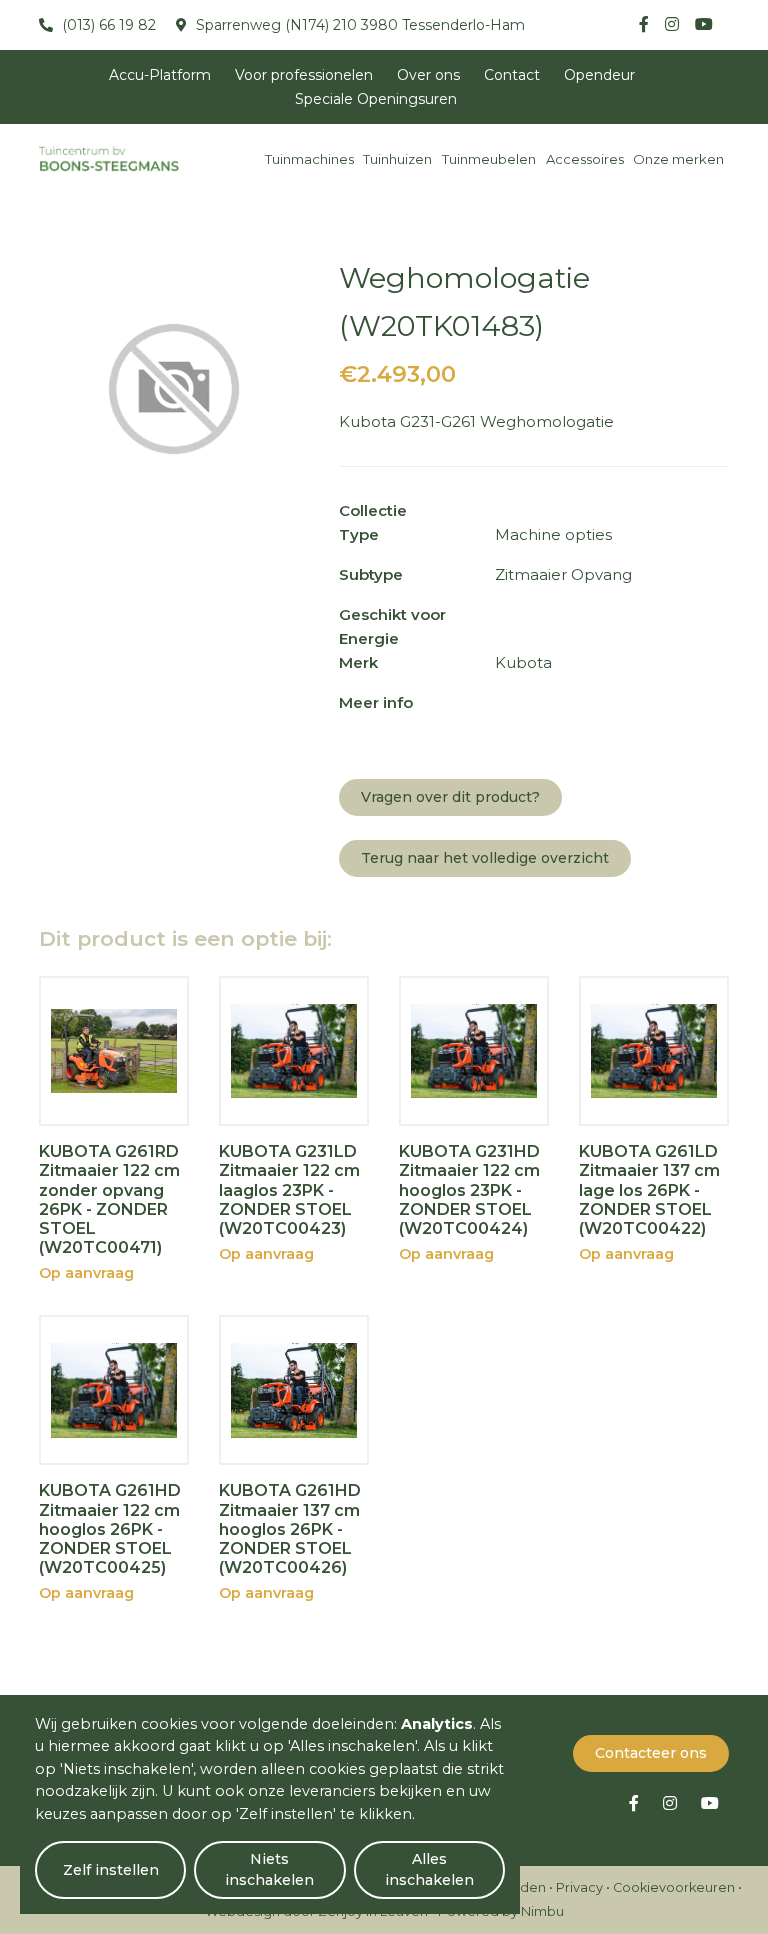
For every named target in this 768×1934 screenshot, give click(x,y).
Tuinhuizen (397, 159)
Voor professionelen (304, 75)
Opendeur (599, 75)
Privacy (579, 1887)
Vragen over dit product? (450, 797)
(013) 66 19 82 (107, 25)
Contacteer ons (651, 1753)
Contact (512, 75)
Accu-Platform (160, 75)
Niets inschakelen (269, 1869)
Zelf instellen (111, 1870)
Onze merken (678, 159)
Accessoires (585, 159)
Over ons (428, 75)
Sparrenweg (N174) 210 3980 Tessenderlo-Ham (358, 25)
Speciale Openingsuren (376, 99)
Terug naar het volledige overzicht (485, 858)
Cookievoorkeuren (674, 1887)
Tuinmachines (309, 159)
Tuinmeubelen (489, 159)
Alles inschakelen (429, 1869)
